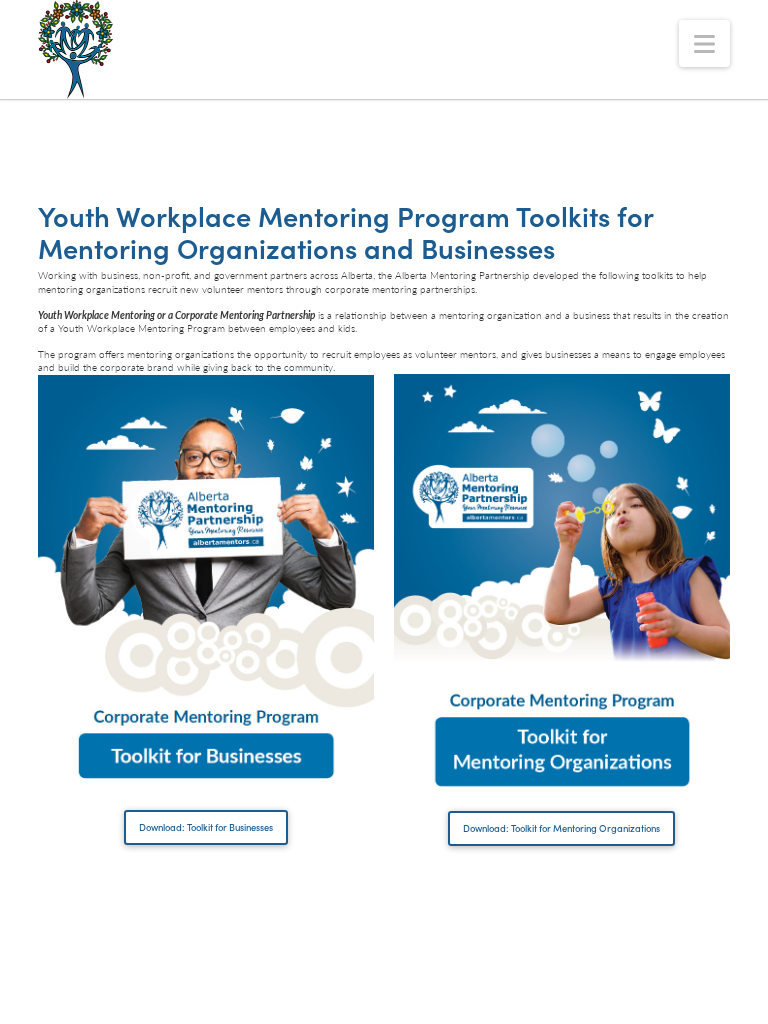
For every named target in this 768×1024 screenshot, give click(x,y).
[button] (704, 43)
